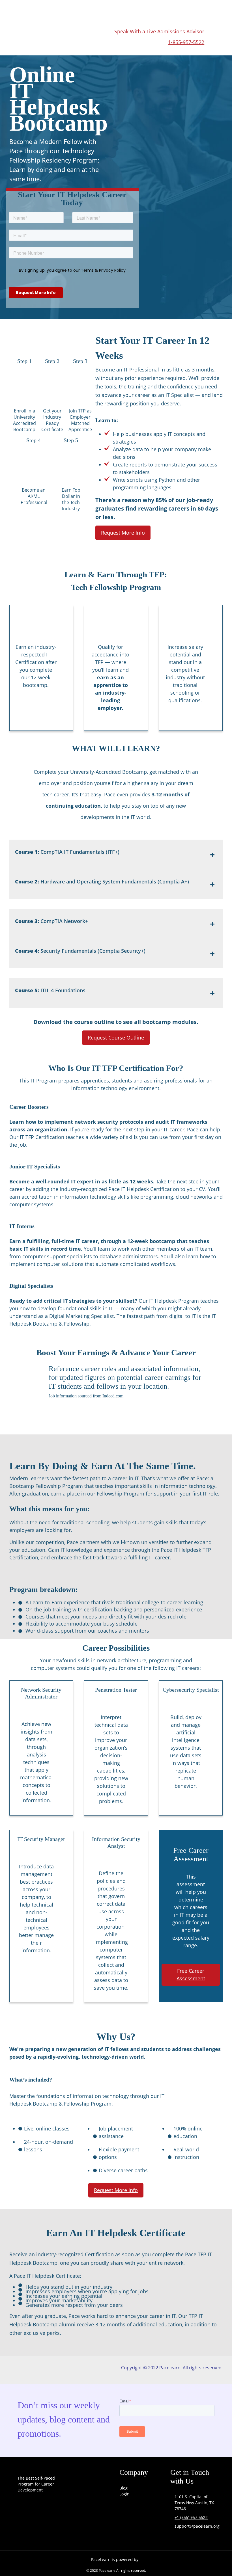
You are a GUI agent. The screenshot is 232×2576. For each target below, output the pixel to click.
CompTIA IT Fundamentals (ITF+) (67, 852)
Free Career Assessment (191, 1975)
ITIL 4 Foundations (50, 990)
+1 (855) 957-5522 (191, 2517)
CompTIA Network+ (51, 921)
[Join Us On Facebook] (23, 2531)
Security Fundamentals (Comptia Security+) (80, 951)
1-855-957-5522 (186, 42)
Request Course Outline (116, 1038)
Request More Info (123, 533)
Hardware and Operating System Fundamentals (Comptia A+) (102, 881)
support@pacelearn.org (197, 2526)
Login (124, 2494)
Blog (123, 2488)
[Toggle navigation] (203, 12)
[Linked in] (53, 2531)
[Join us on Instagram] (38, 2531)
